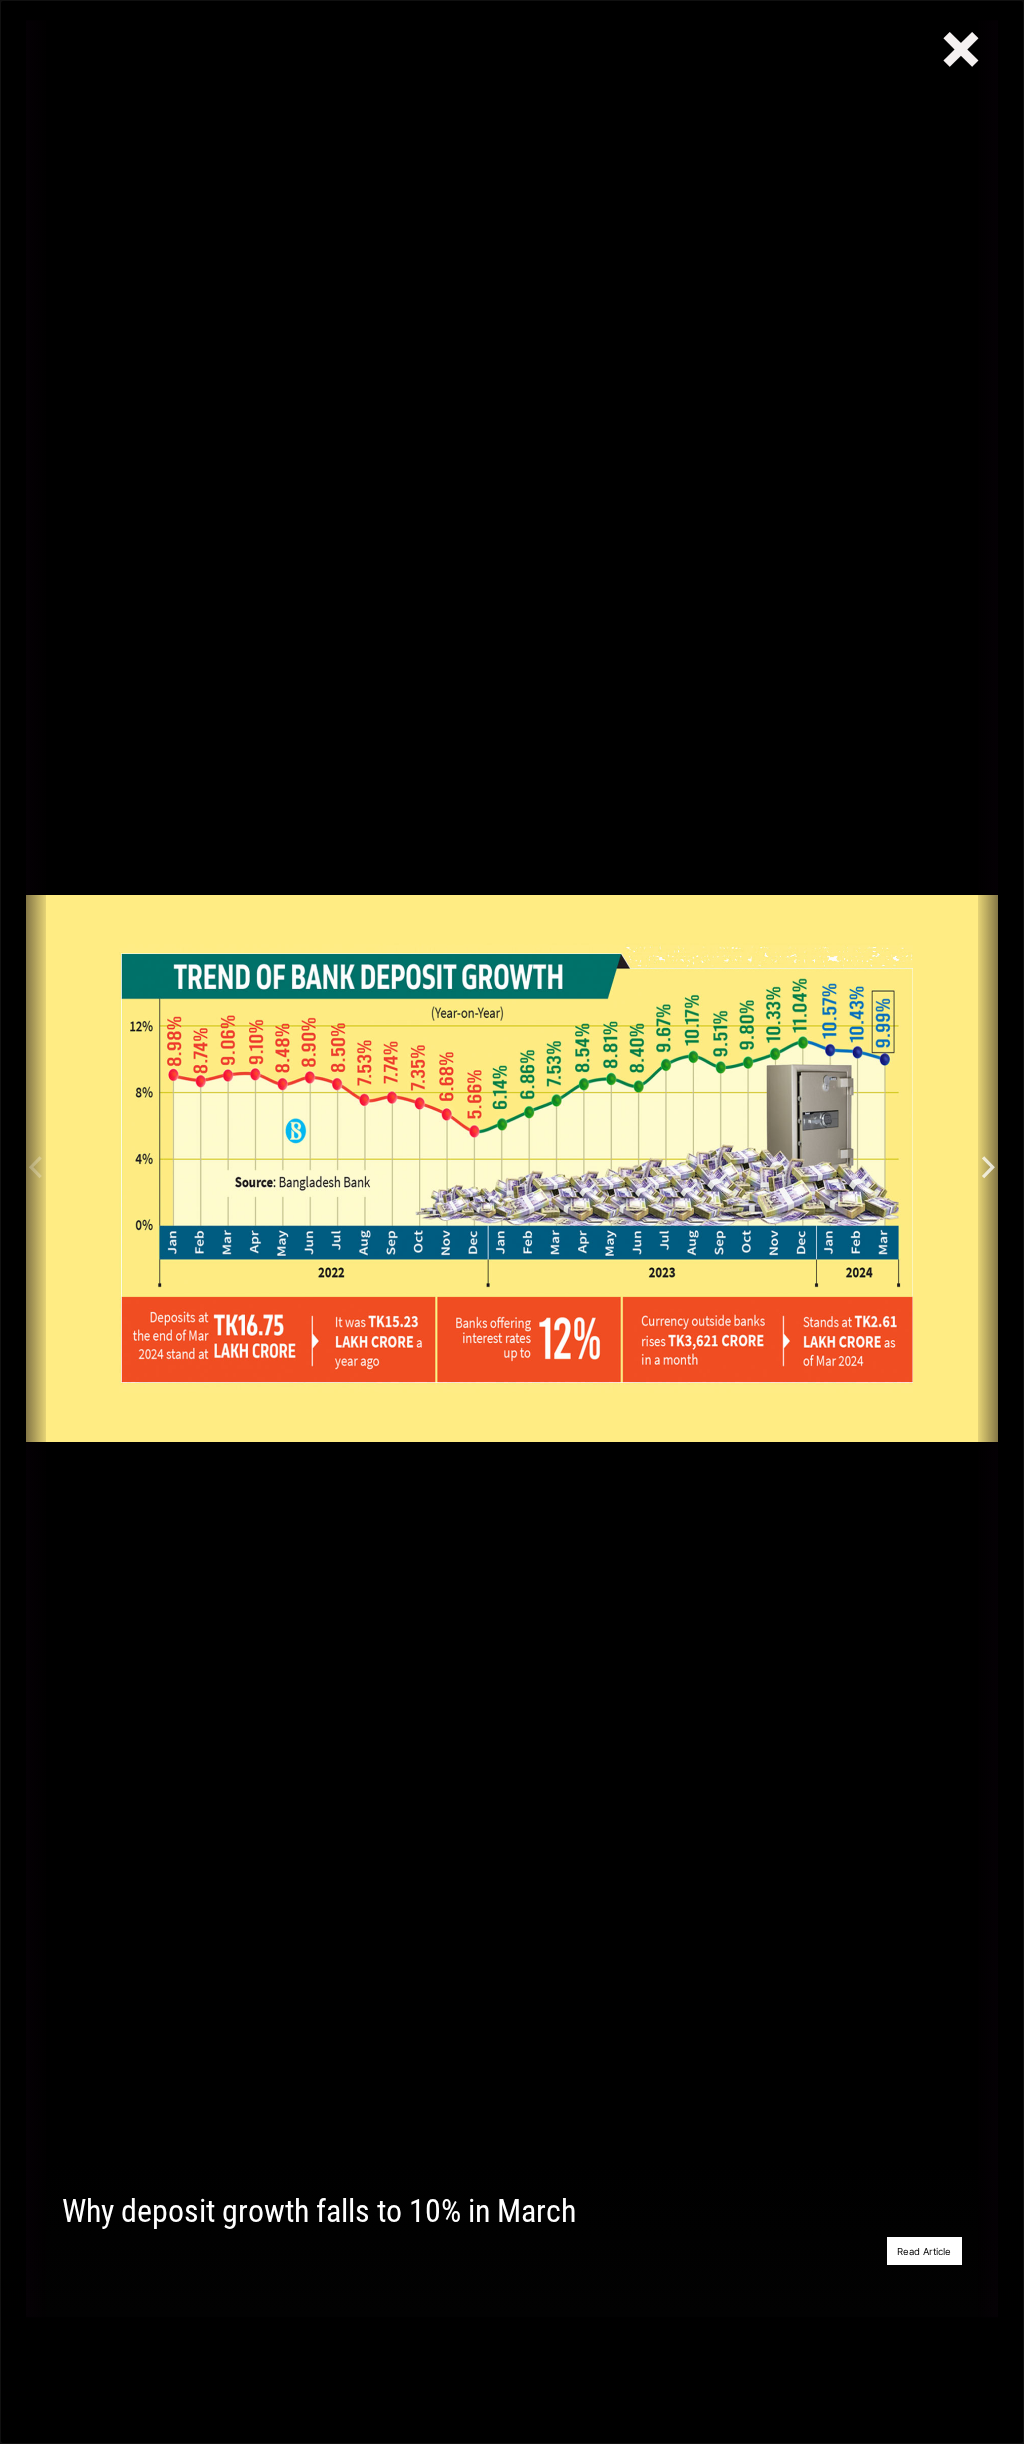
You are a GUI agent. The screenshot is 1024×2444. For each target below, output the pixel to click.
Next (988, 1168)
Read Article (924, 2251)
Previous (36, 1168)
